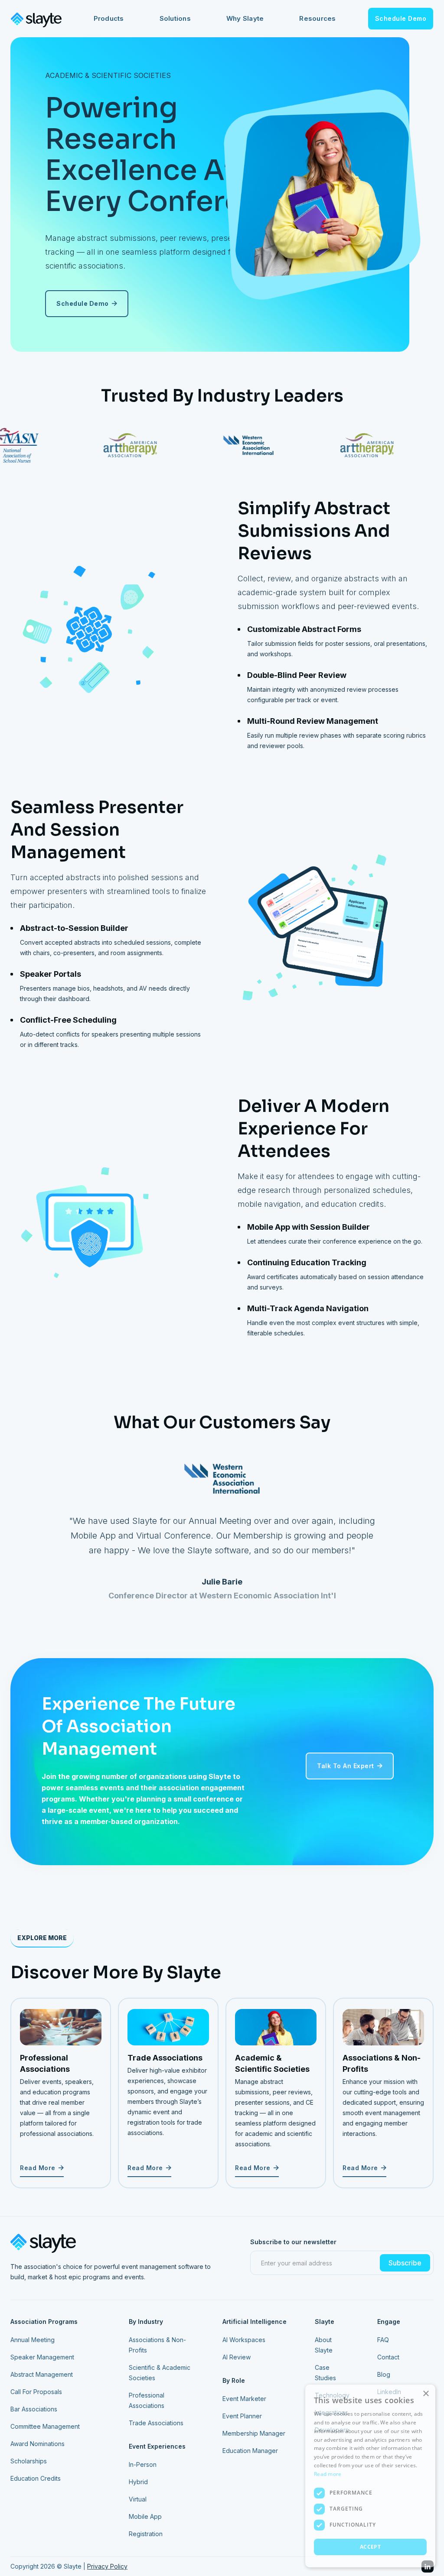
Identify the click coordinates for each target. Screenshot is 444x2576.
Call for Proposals (36, 2392)
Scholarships (29, 2461)
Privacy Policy (107, 2566)
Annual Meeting (33, 2340)
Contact (388, 2357)
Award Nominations (38, 2444)
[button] (109, 19)
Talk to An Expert (350, 1766)
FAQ (383, 2340)
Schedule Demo (401, 18)
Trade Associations (156, 2423)
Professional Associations (147, 2400)
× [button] (426, 2394)
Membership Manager (254, 2433)
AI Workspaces (244, 2340)
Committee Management (45, 2426)
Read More (42, 2168)
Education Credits (36, 2478)
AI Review (237, 2357)
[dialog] (370, 2476)
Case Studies (325, 2373)
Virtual (138, 2499)
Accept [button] (370, 2547)
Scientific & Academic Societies (160, 2373)
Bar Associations (34, 2409)
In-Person (143, 2464)
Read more (328, 2474)
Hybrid (138, 2482)
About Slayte (324, 2345)
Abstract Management (42, 2374)
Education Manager (250, 2451)
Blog (384, 2374)
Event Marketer (244, 2399)
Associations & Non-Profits (157, 2345)
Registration (146, 2534)
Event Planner (242, 2416)
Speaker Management (42, 2357)
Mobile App (145, 2516)
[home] (36, 19)
